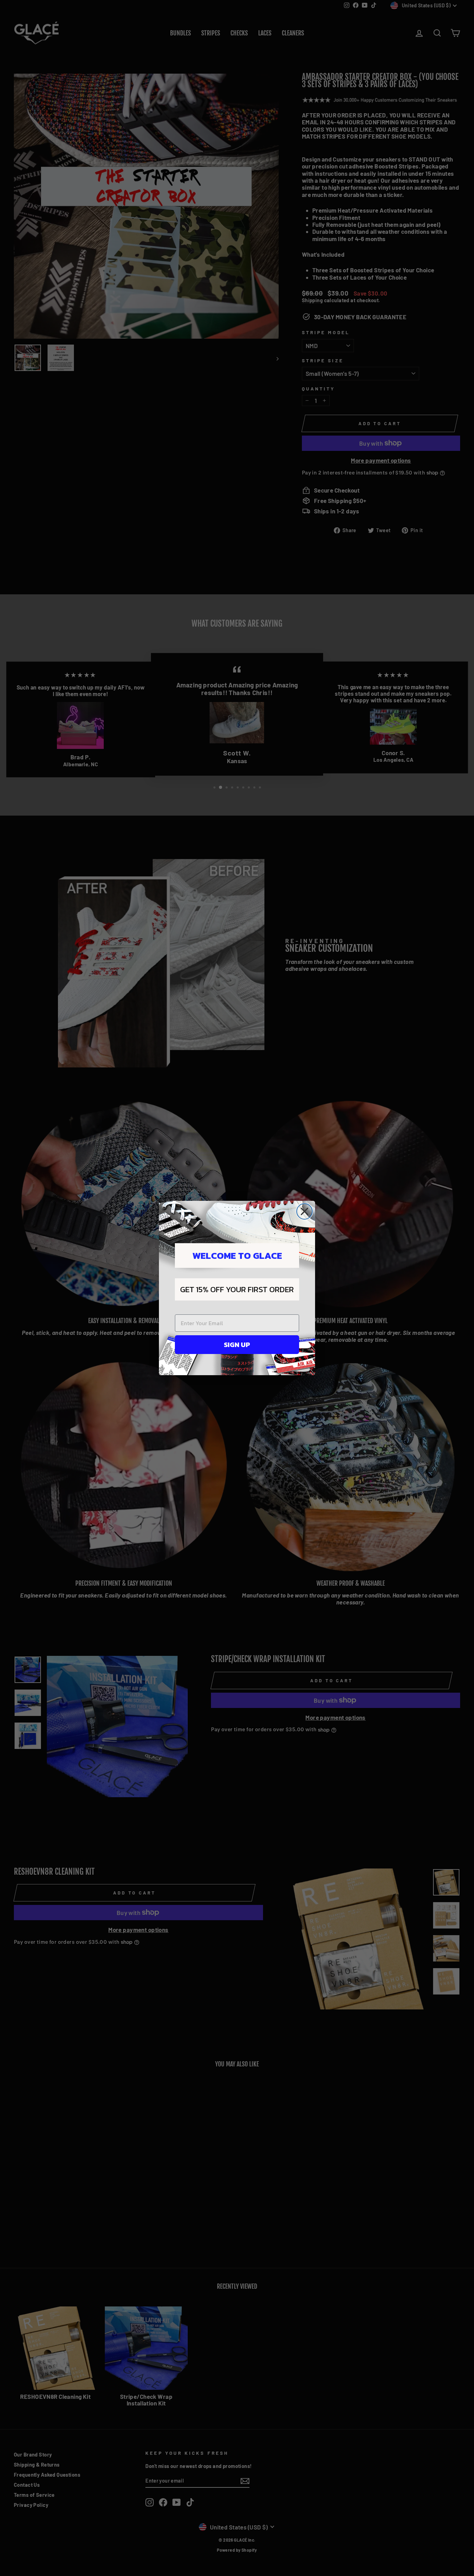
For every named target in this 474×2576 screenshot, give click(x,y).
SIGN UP (237, 1345)
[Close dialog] (304, 1211)
